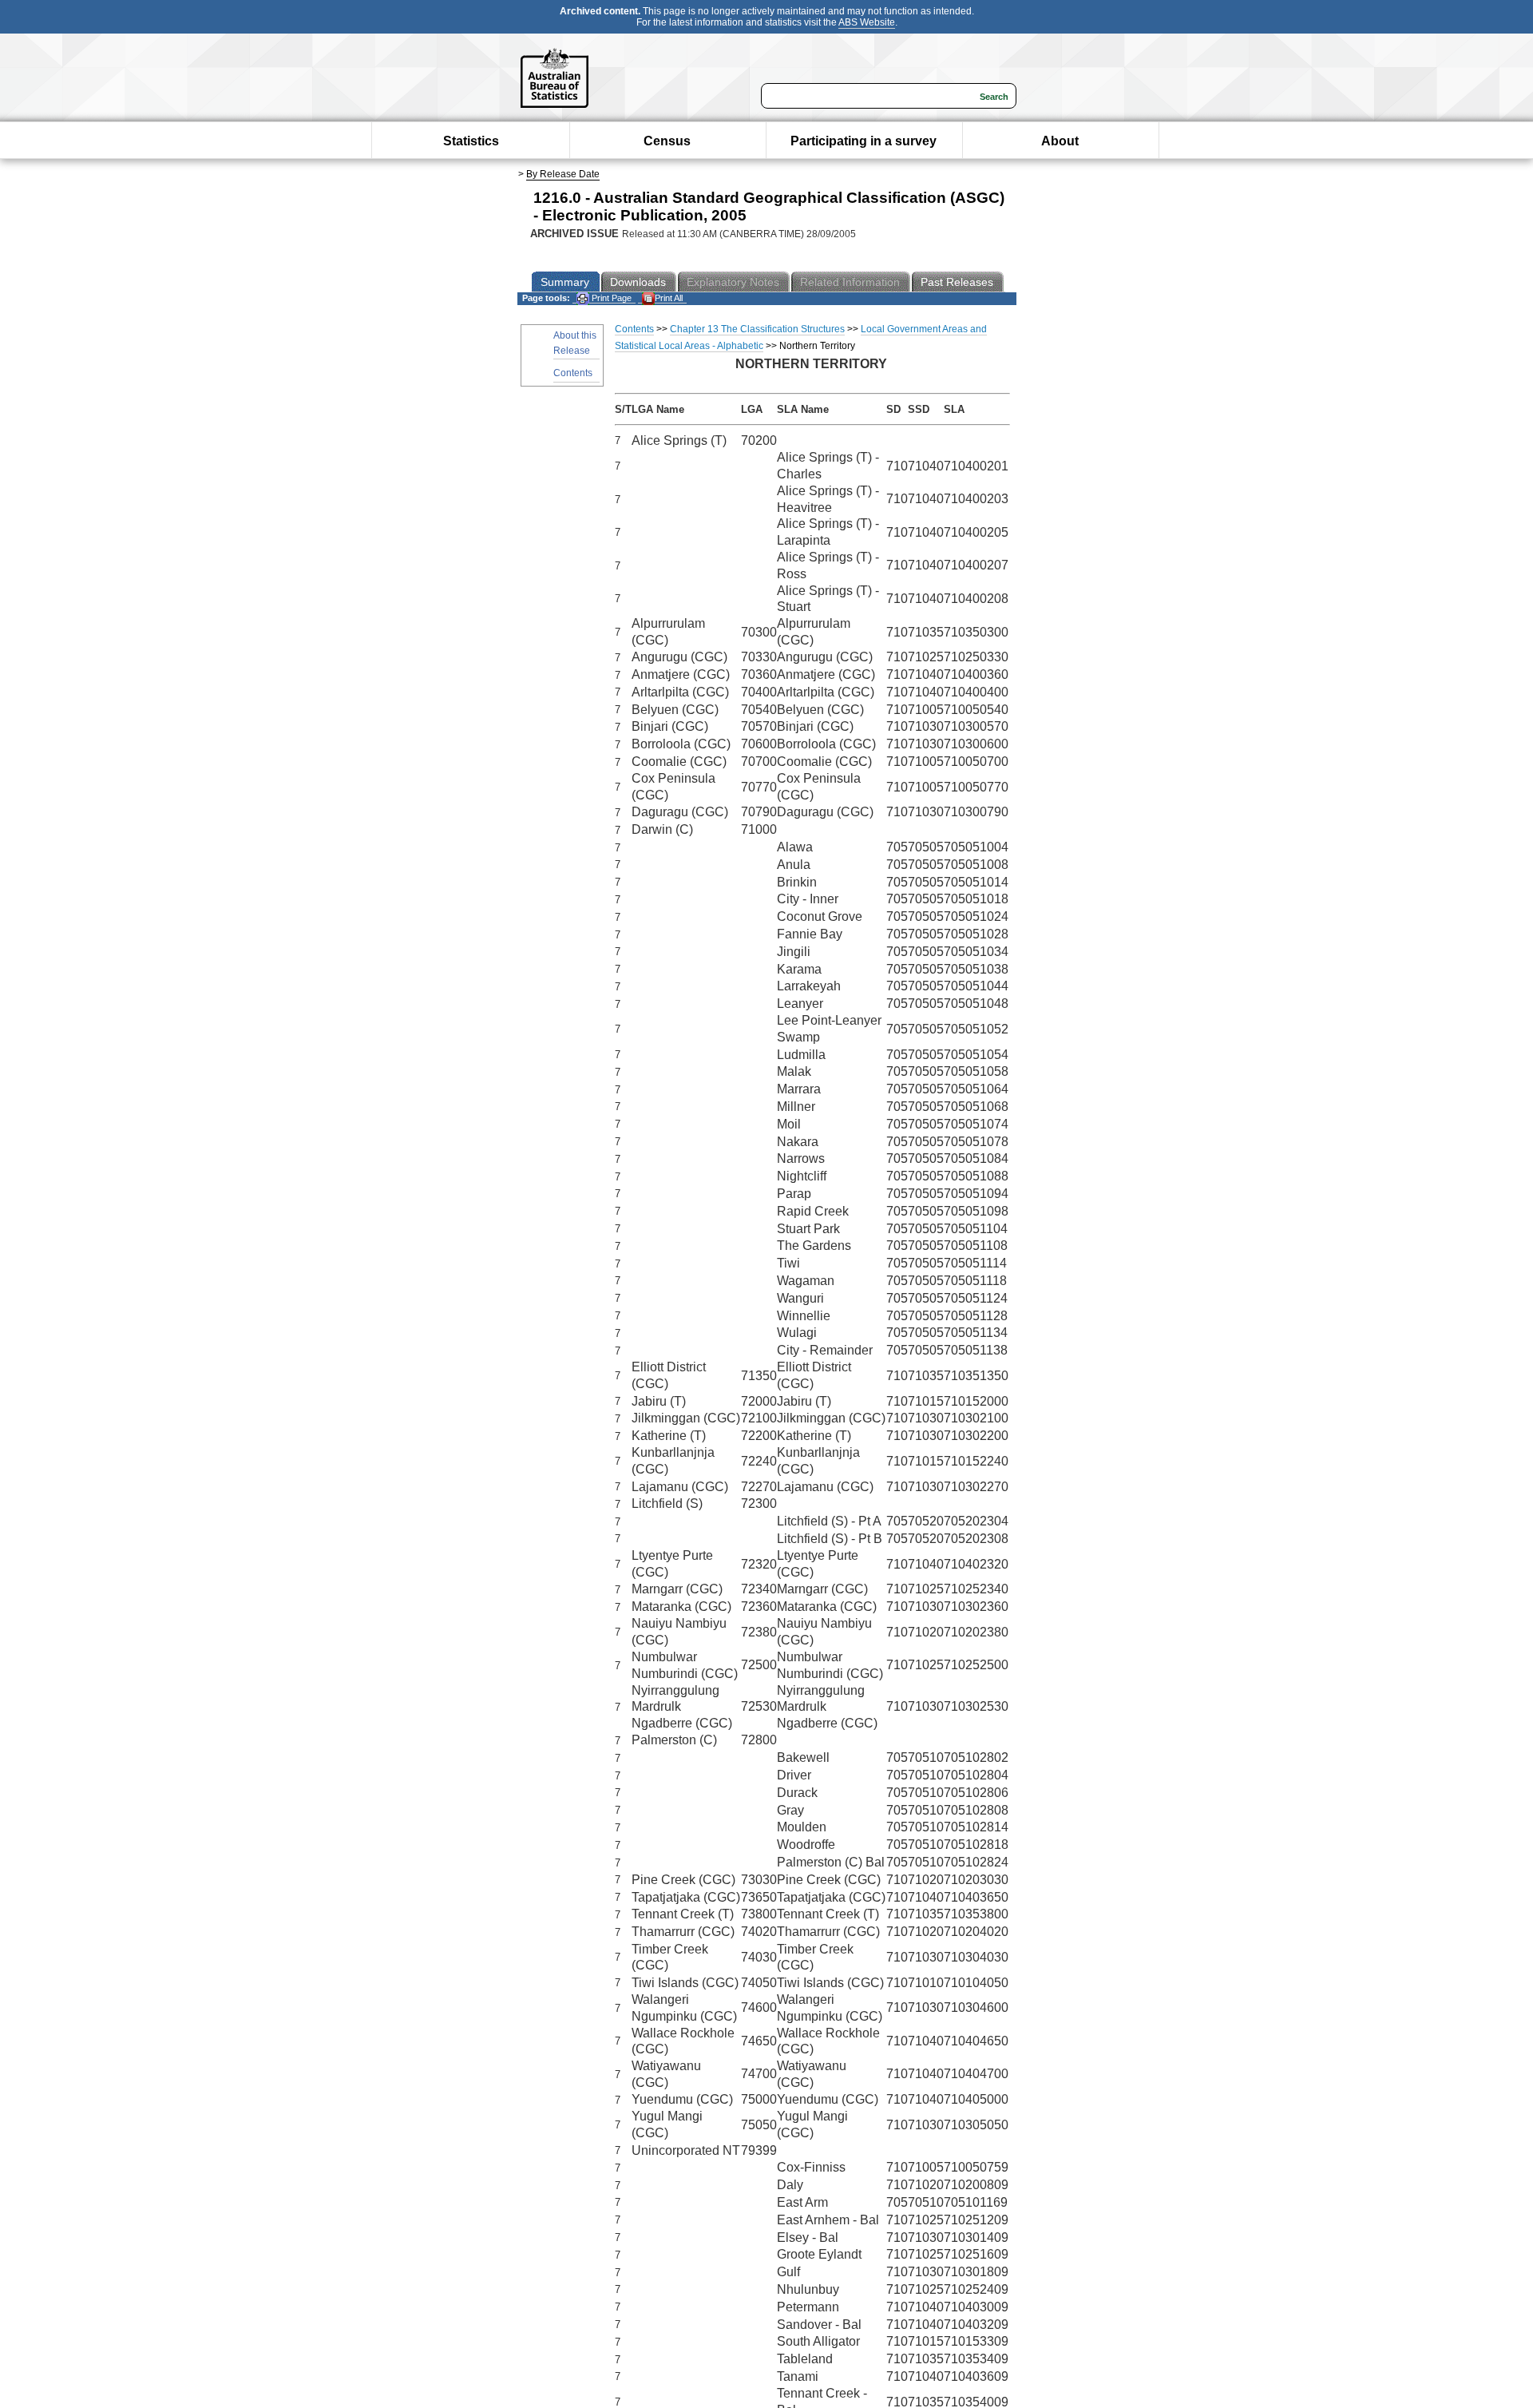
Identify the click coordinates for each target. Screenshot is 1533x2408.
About (1060, 141)
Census (667, 141)
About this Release (575, 343)
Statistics (471, 141)
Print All (669, 298)
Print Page (610, 298)
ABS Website (867, 22)
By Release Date (563, 174)
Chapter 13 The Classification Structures (757, 329)
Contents (573, 373)
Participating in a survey (864, 141)
